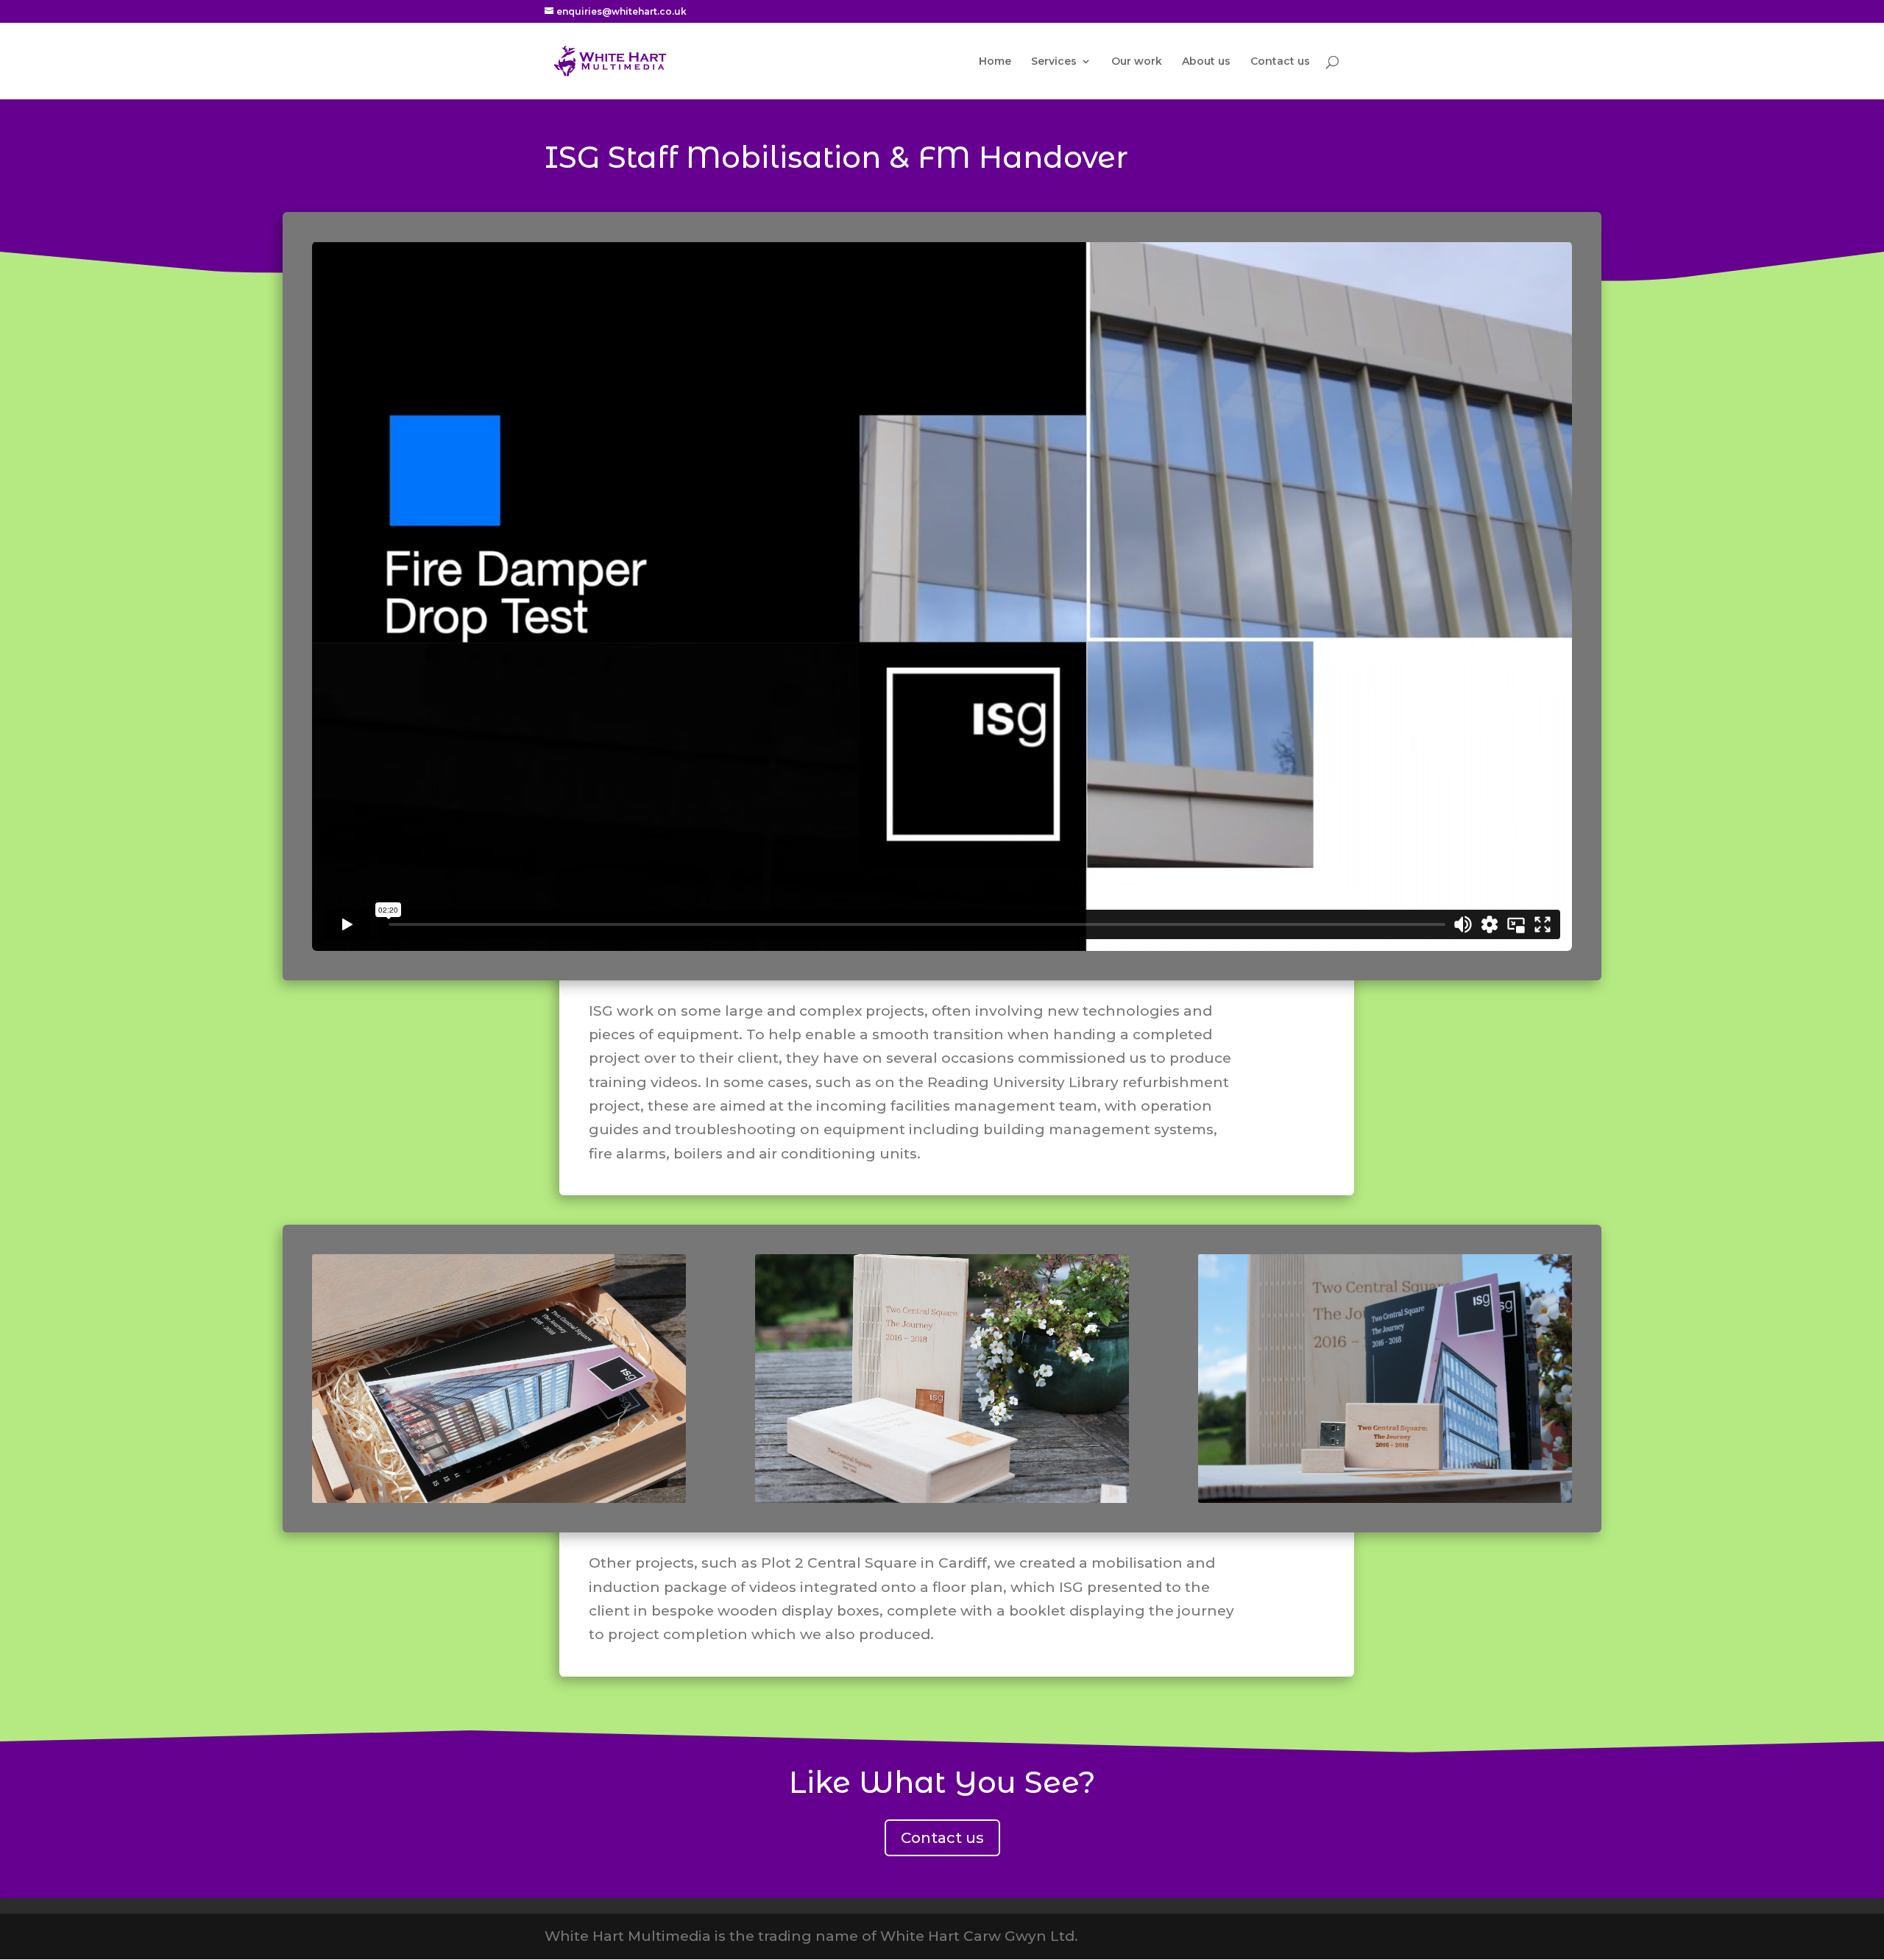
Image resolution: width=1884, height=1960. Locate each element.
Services (1054, 62)
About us (1206, 62)
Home (995, 62)
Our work (1137, 62)
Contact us (1280, 62)
